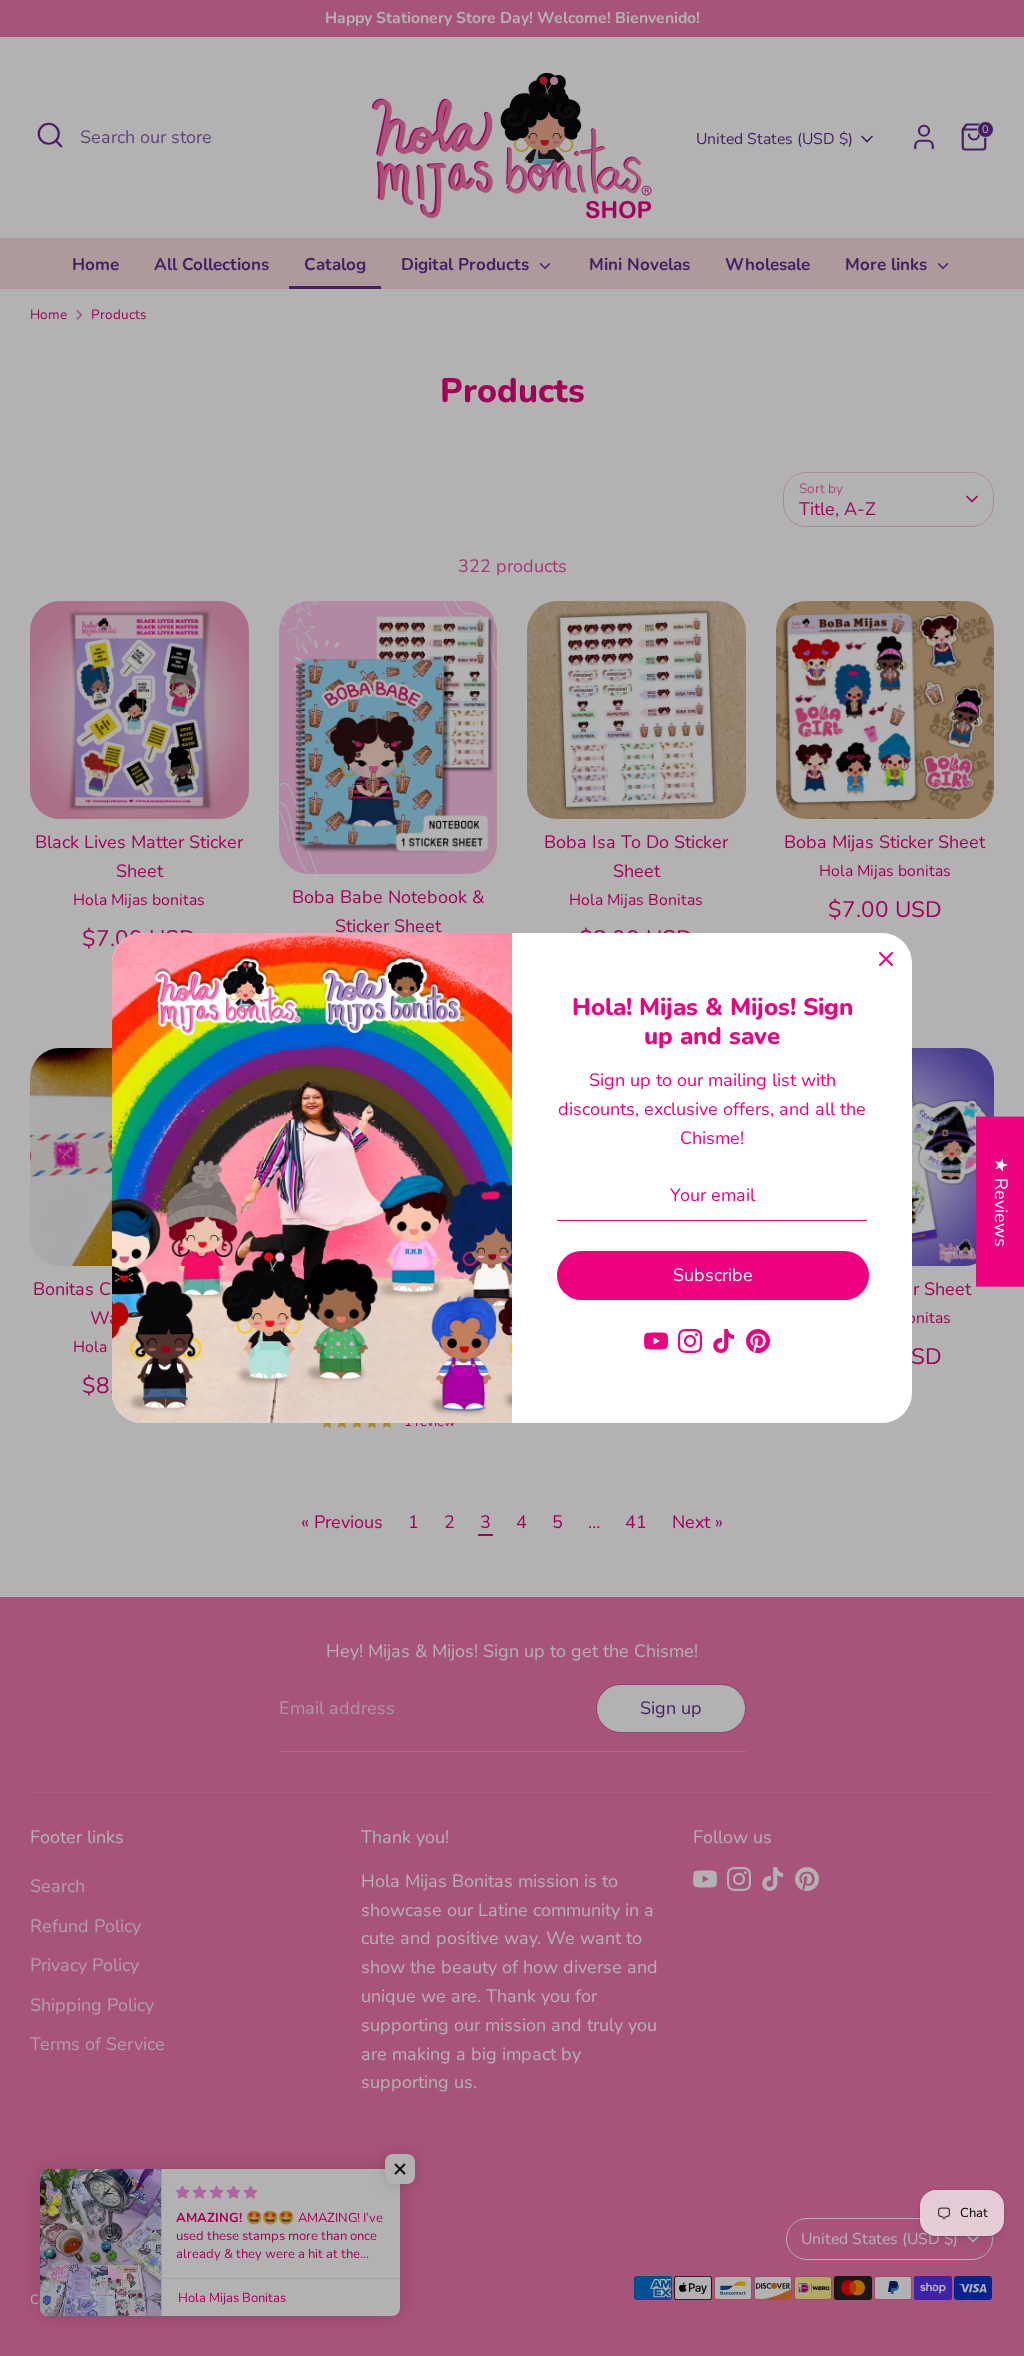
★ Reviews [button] (1001, 1202)
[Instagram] (690, 1341)
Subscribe (713, 1275)
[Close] (886, 959)
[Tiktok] (724, 1341)
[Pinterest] (758, 1341)
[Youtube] (656, 1341)
